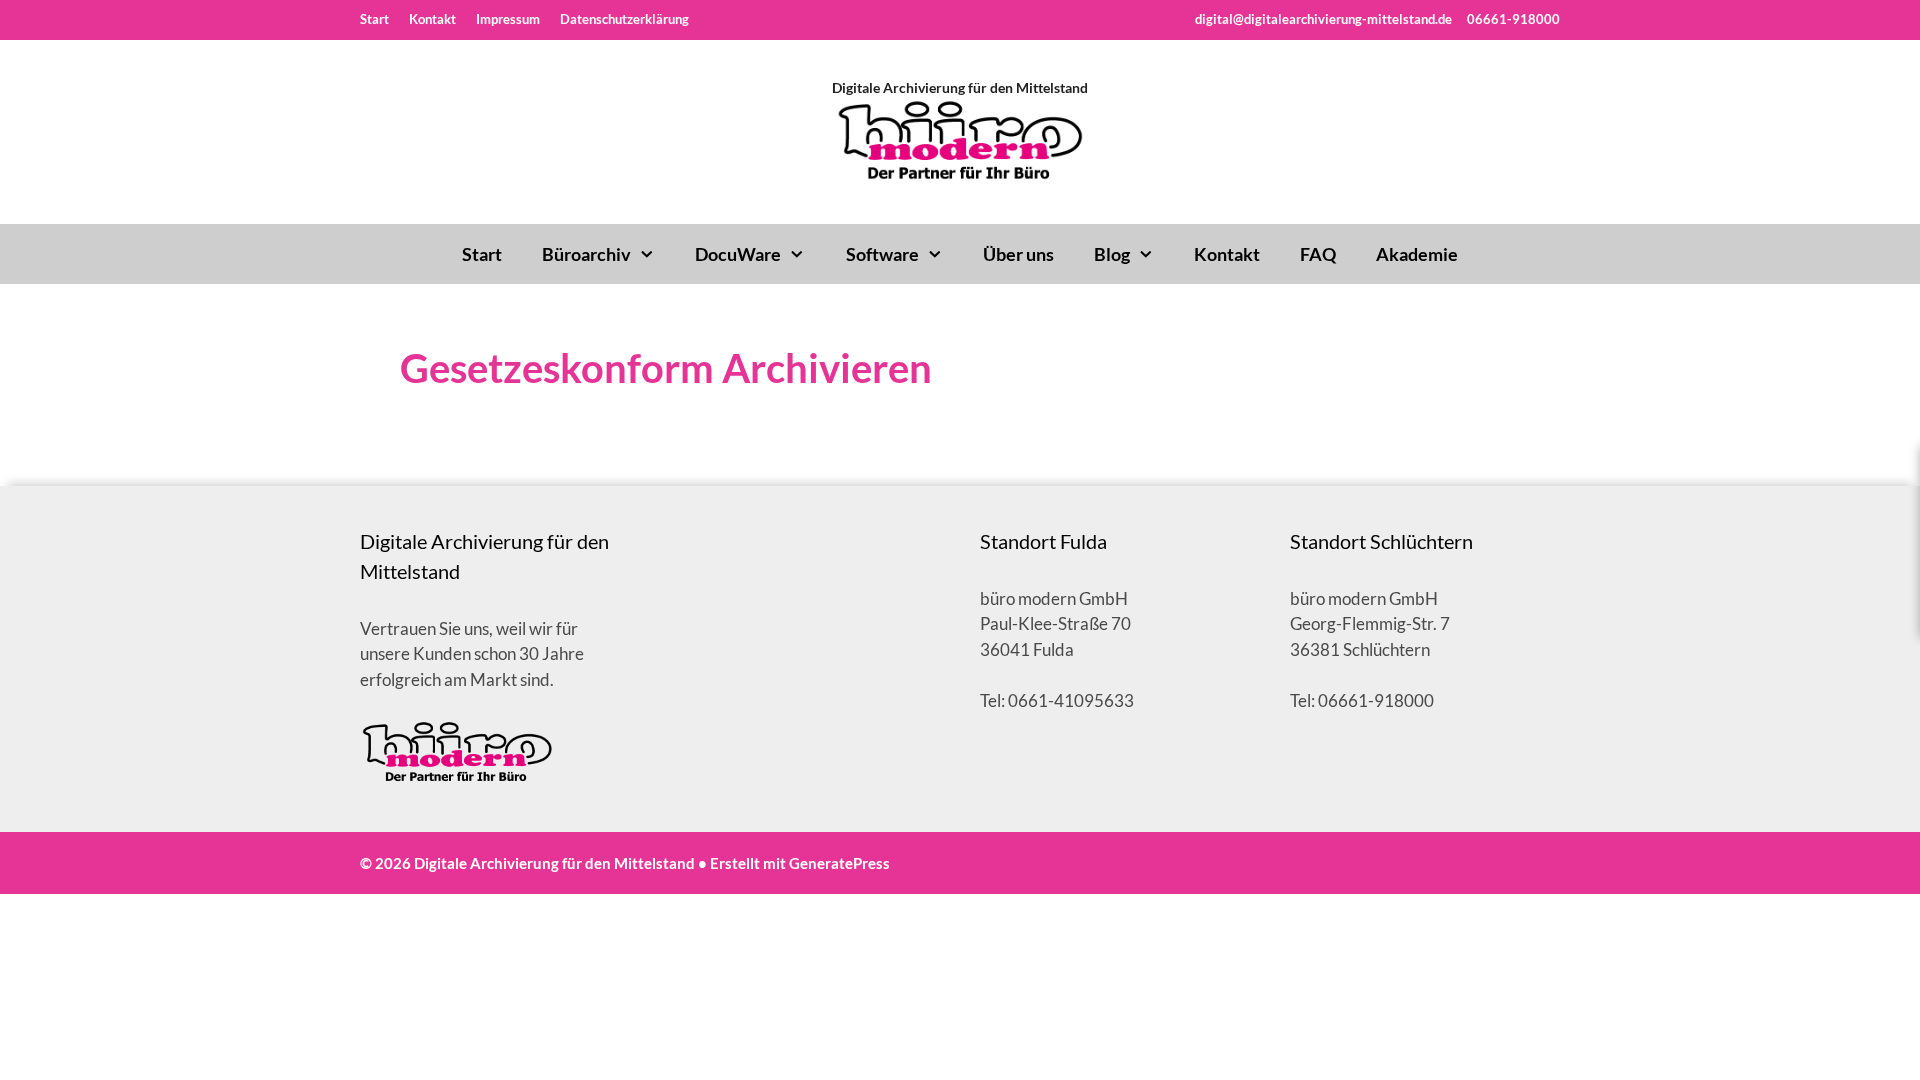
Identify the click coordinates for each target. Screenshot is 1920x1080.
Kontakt (432, 19)
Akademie (1417, 254)
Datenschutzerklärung (624, 19)
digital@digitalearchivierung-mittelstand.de (1323, 19)
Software (882, 254)
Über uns (1018, 254)
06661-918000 (1512, 19)
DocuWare (738, 254)
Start (374, 19)
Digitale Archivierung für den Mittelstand (960, 87)
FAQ (1318, 254)
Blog (1112, 254)
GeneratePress (839, 863)
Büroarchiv (586, 254)
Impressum (508, 19)
